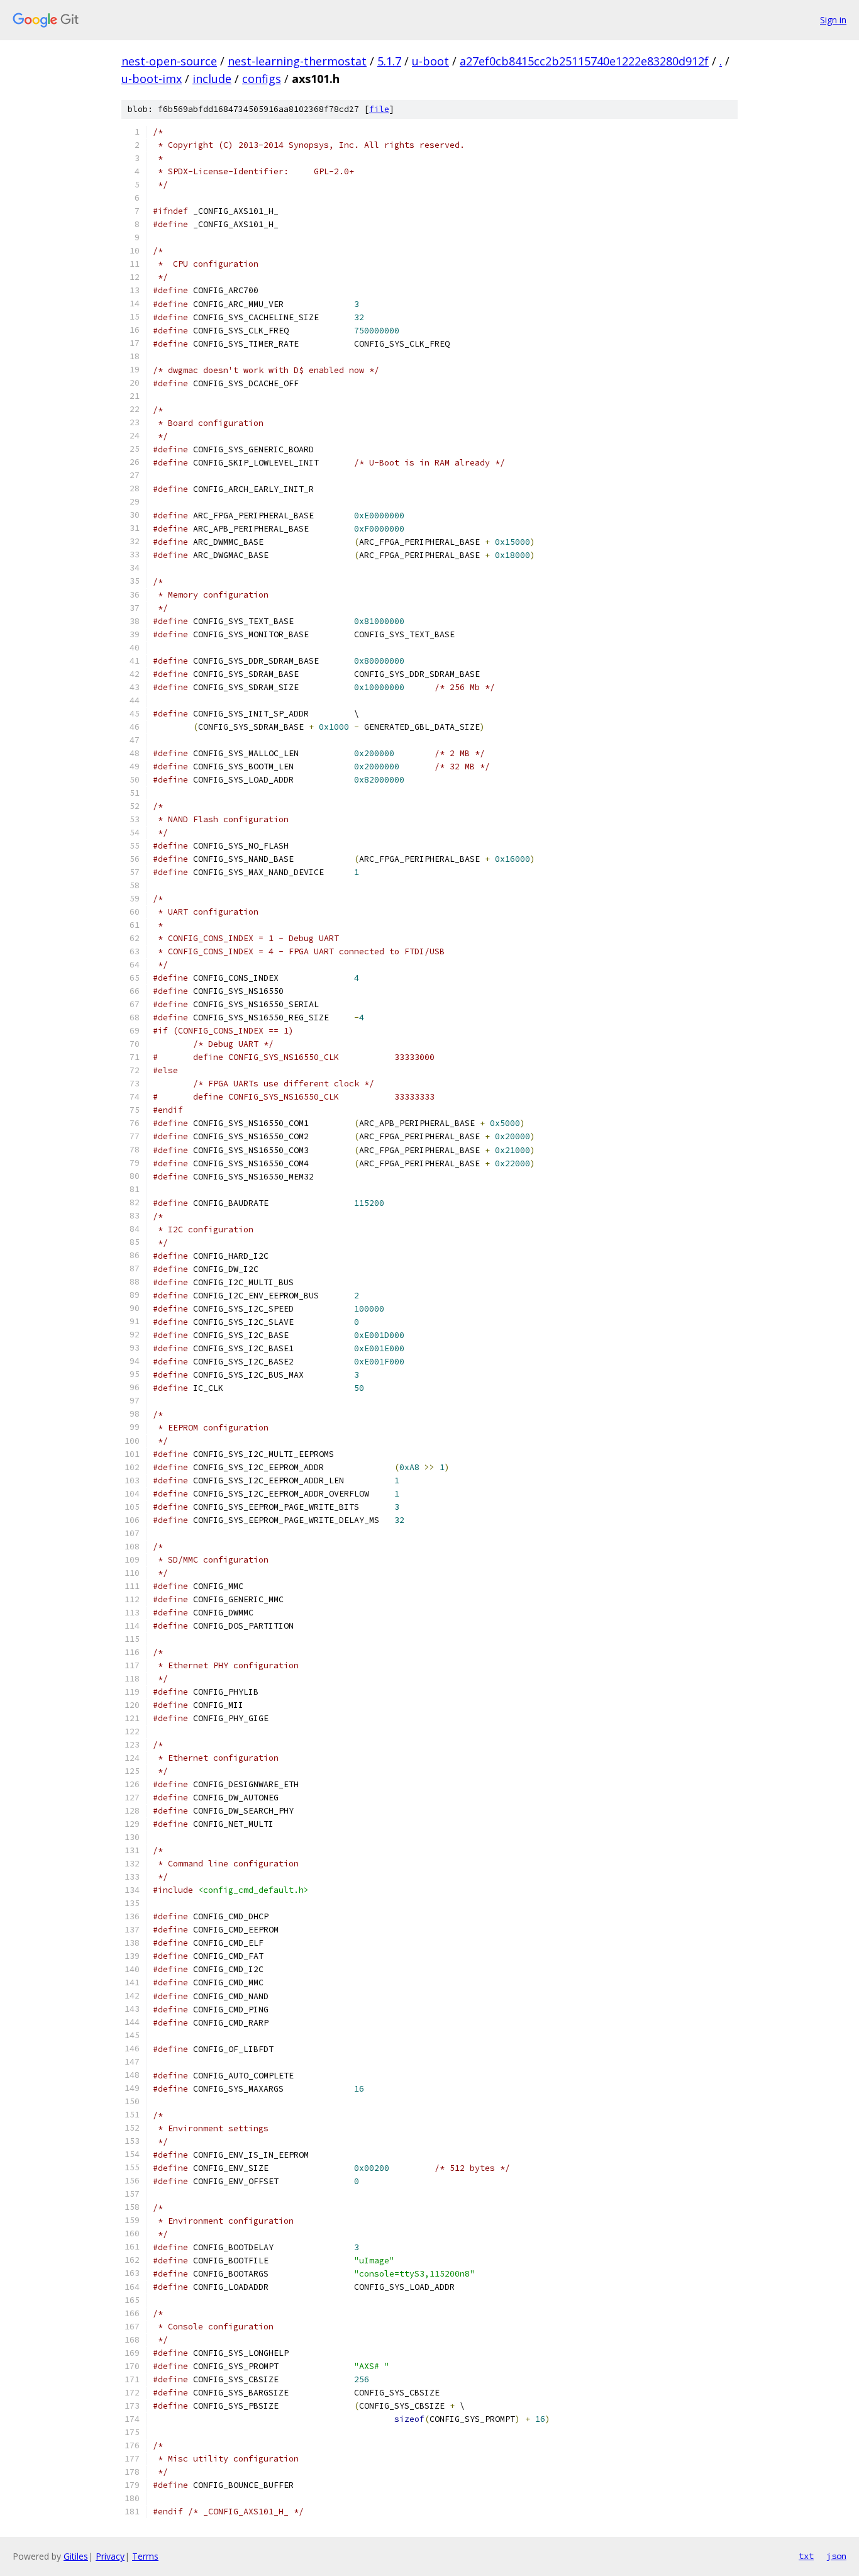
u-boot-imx (152, 79)
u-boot (430, 61)
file (379, 109)
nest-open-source (169, 61)
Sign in (833, 20)
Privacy (110, 2556)
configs (262, 79)
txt (806, 2556)
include (212, 79)
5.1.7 (389, 61)
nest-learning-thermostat (297, 61)
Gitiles (76, 2556)
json (836, 2556)
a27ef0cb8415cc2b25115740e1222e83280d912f (584, 61)
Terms (145, 2556)
